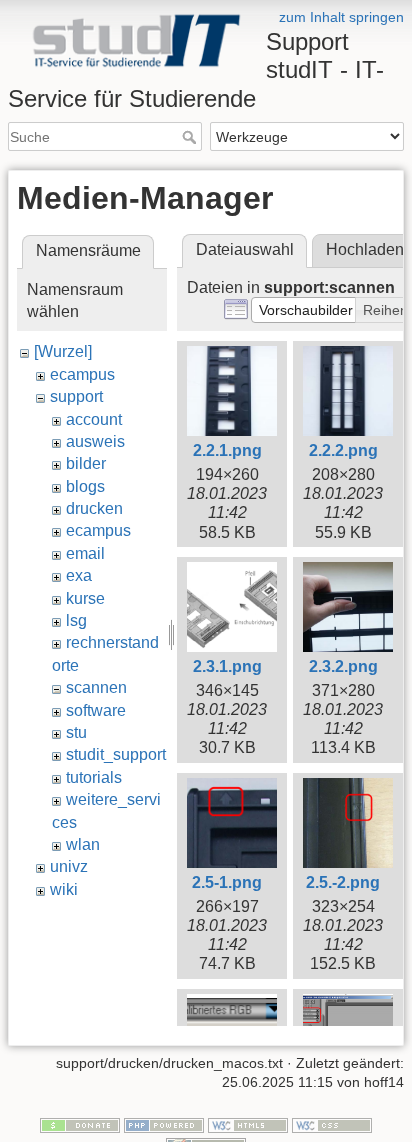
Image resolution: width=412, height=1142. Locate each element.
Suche (191, 137)
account (94, 419)
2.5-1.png (227, 882)
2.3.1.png (227, 666)
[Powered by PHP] (164, 1124)
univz (69, 866)
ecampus (82, 374)
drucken (94, 508)
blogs (85, 486)
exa (79, 575)
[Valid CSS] (332, 1124)
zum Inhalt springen (341, 17)
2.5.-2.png (343, 882)
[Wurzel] (63, 351)
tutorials (94, 777)
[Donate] (80, 1124)
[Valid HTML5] (248, 1124)
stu (76, 732)
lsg (76, 620)
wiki (64, 889)
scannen (96, 687)
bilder (86, 463)
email (85, 553)
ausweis (95, 441)
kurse (85, 598)
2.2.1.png (227, 450)
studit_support (116, 754)
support (76, 396)
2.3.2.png (343, 666)
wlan (83, 844)
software (96, 710)
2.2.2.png (343, 450)
